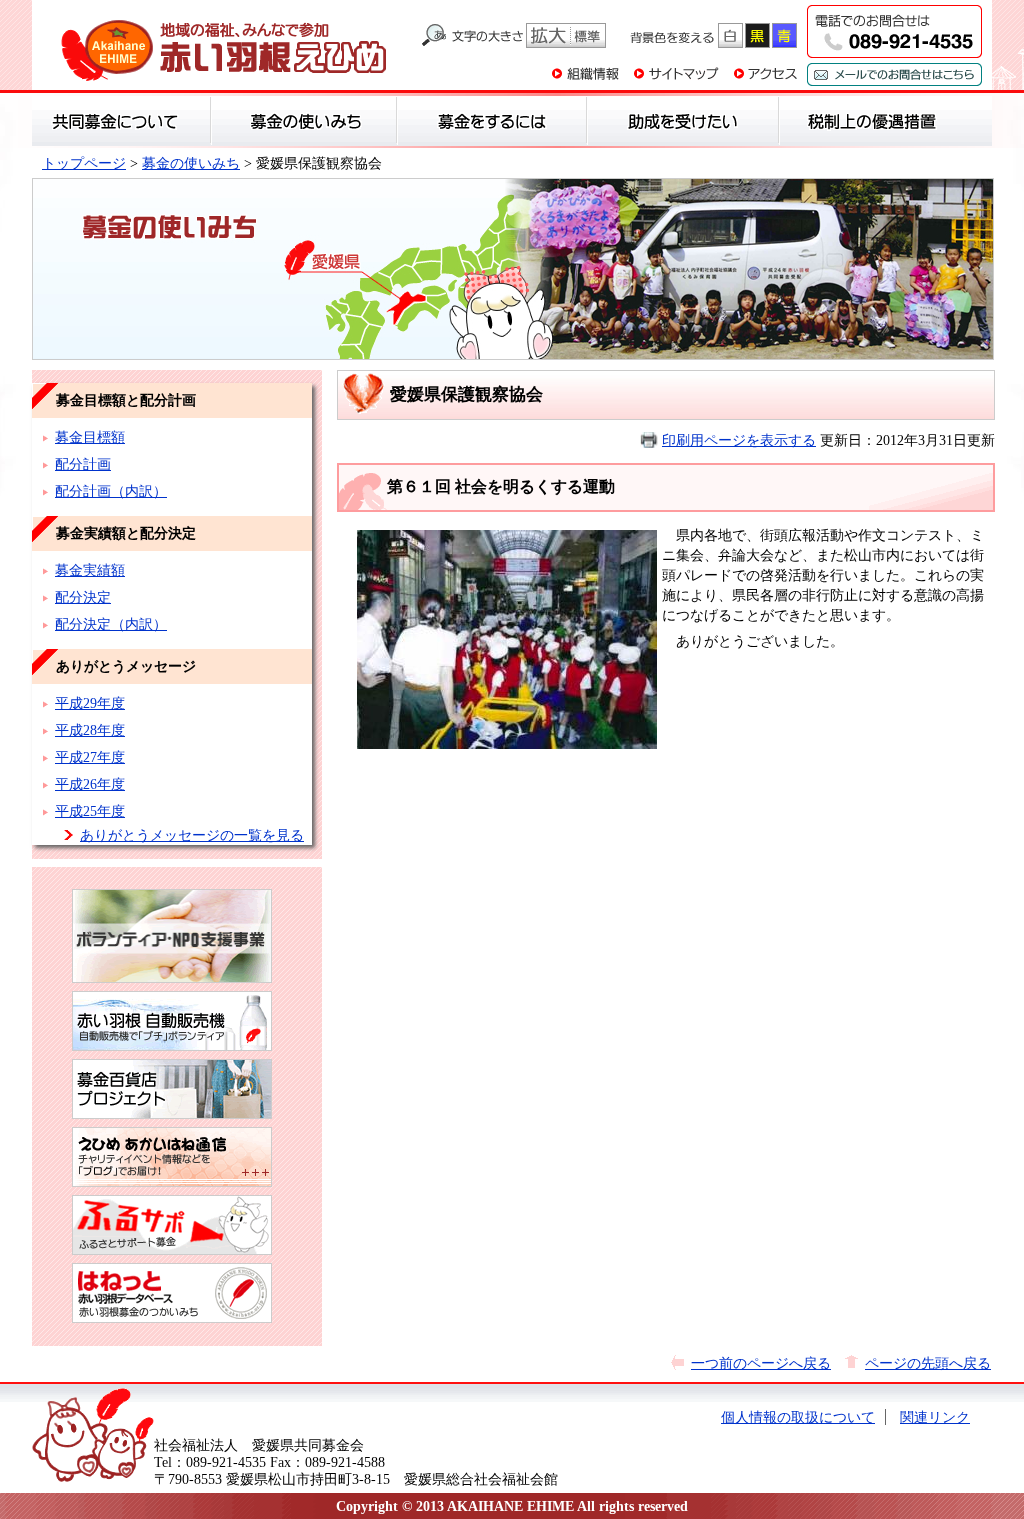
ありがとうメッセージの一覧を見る (192, 835)
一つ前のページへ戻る (761, 1363)
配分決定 (83, 597)
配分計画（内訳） (111, 491)
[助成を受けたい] (683, 121)
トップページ (84, 163)
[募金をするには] (492, 121)
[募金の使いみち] (304, 121)
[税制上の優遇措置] (872, 121)
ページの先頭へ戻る (928, 1363)
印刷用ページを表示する (739, 440)
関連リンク (935, 1417)
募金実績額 (90, 570)
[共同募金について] (121, 121)
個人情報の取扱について (798, 1417)
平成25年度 (90, 811)
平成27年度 (90, 757)
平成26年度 (90, 784)
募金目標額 (90, 437)
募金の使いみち (191, 163)
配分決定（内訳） (111, 624)
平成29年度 (90, 703)
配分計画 (83, 464)
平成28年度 (90, 730)
